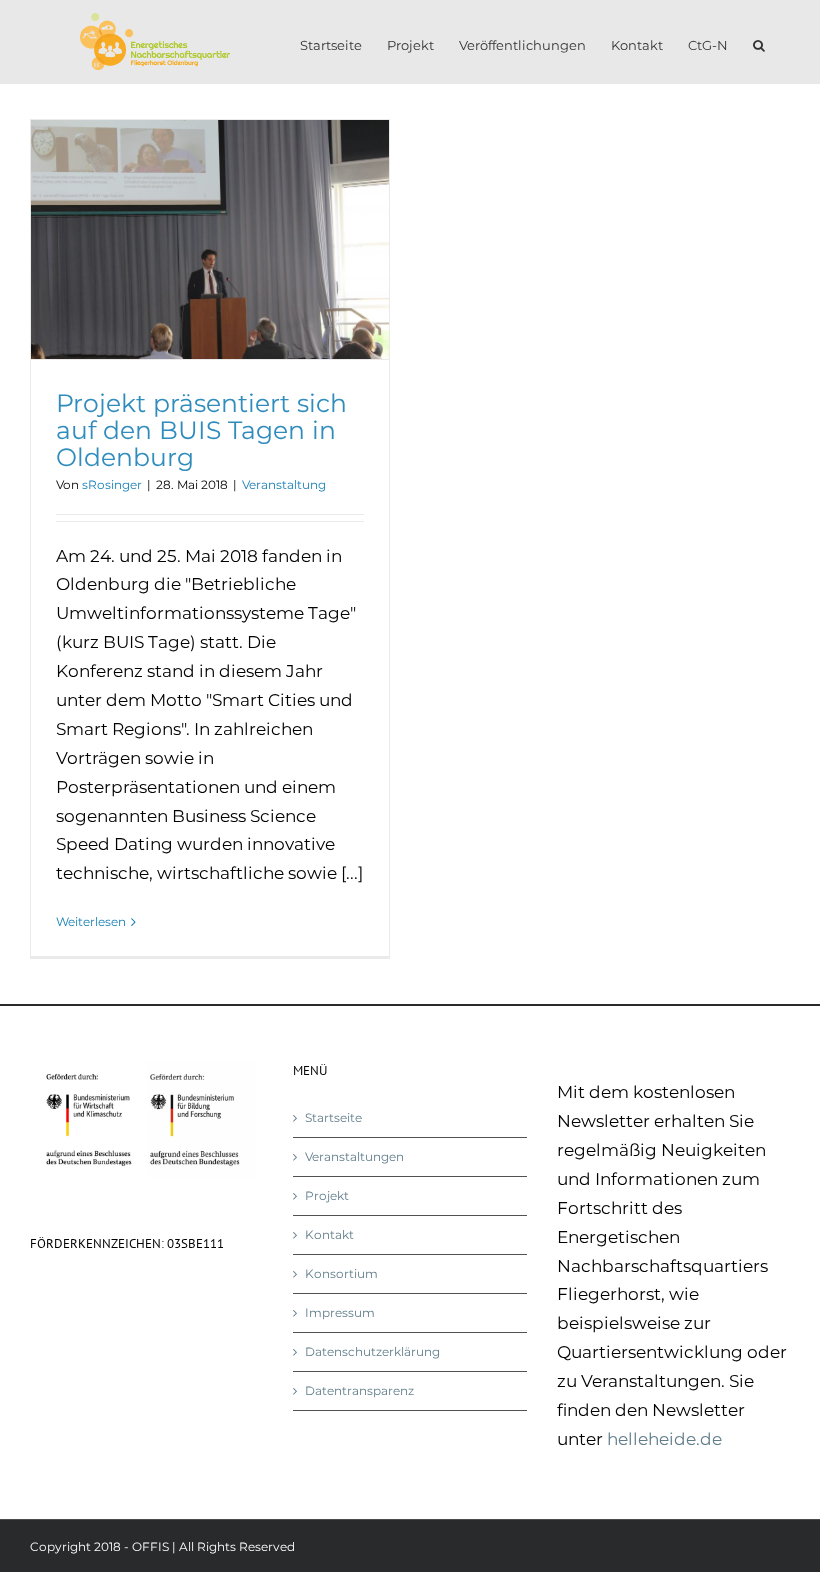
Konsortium (341, 1273)
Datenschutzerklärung (372, 1351)
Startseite (333, 1117)
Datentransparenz (359, 1390)
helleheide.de (664, 1439)
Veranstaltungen (354, 1156)
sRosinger (112, 484)
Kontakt (329, 1234)
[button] (759, 42)
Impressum (340, 1312)
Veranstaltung (284, 484)
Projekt (327, 1195)
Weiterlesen (91, 921)
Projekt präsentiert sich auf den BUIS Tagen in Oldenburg (201, 430)
